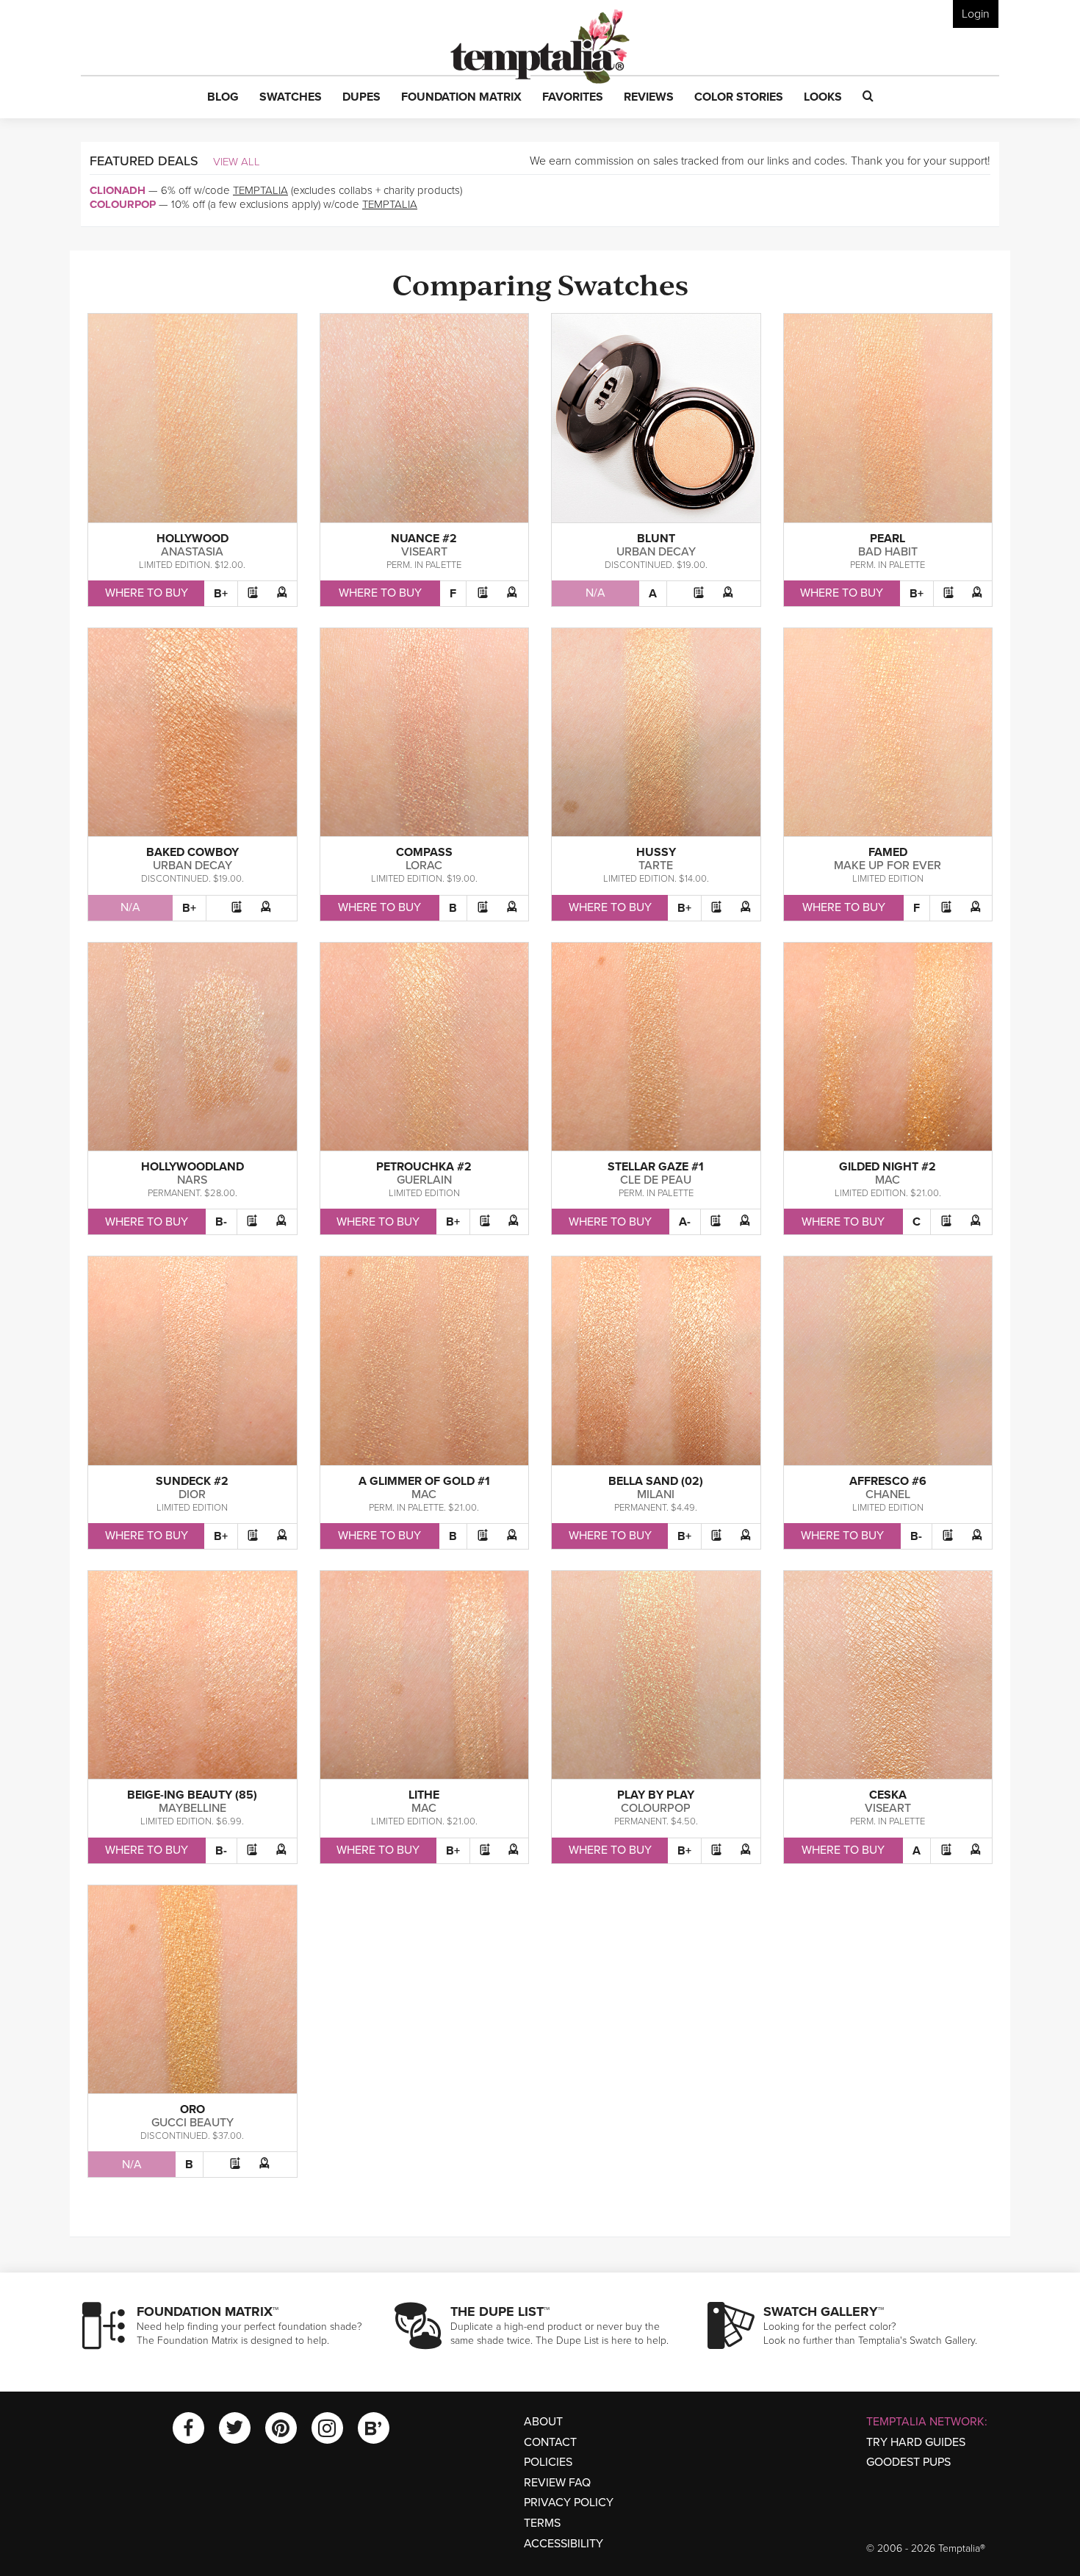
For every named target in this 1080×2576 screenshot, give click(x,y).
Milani (656, 1494)
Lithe (424, 1795)
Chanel (888, 1494)
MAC (888, 1180)
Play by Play (656, 1795)
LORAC (424, 866)
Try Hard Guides (916, 2442)
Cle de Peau (656, 1180)
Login (976, 14)
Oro (192, 2109)
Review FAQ (557, 2483)
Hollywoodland (192, 1167)
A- (685, 1222)
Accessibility (564, 2544)
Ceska (888, 1795)
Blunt (656, 539)
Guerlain (424, 1180)
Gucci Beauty (192, 2123)
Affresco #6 (888, 1481)
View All (237, 162)
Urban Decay (656, 552)
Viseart (424, 552)
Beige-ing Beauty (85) (192, 1795)
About (543, 2422)
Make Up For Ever (888, 866)
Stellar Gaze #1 (656, 1167)
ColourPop (123, 204)
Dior (192, 1494)
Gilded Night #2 (888, 1167)
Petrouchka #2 (424, 1167)
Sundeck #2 (192, 1481)
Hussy (656, 852)
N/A (595, 593)
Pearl (888, 539)
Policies (548, 2462)
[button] (223, 98)
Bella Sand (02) (656, 1481)
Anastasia (192, 552)
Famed (888, 852)
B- (221, 1222)
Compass (424, 852)
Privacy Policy (569, 2503)
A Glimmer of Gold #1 (424, 1481)
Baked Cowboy (192, 852)
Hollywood (192, 539)
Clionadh (118, 190)
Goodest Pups (908, 2462)
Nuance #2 (424, 539)
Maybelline (192, 1808)
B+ (221, 594)
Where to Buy (147, 593)
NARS (192, 1180)
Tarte (656, 866)
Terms (542, 2523)
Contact (550, 2442)
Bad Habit (888, 552)
